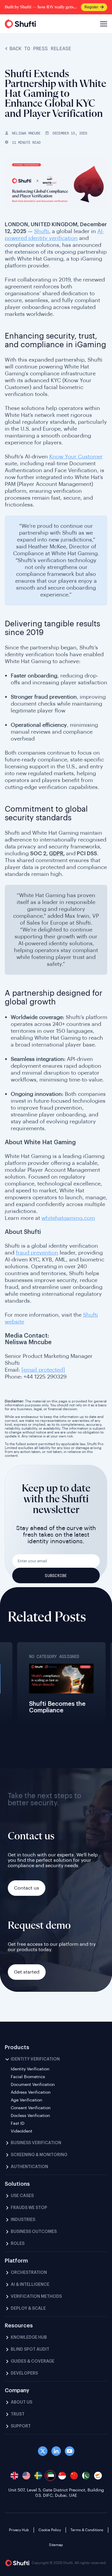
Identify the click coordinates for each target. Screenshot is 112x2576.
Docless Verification (30, 2116)
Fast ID (18, 2124)
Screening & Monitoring (39, 2155)
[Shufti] (20, 24)
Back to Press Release (40, 49)
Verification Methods (36, 2297)
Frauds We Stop (29, 2208)
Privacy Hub (19, 2530)
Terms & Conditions (87, 2530)
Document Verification (33, 2085)
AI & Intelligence (30, 2285)
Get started (27, 1972)
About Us (22, 2402)
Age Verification (26, 2100)
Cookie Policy (50, 2530)
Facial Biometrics (28, 2077)
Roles (18, 2244)
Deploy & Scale (28, 2309)
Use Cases (22, 2196)
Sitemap (56, 2545)
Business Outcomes (34, 2232)
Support (21, 2426)
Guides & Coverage (33, 2361)
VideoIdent (22, 2131)
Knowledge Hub (29, 2338)
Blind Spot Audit (30, 2349)
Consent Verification (31, 2108)
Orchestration (29, 2273)
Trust (18, 2414)
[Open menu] (103, 24)
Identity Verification (35, 2059)
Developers (24, 2373)
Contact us (27, 1888)
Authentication (29, 2167)
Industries (23, 2220)
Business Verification (36, 2143)
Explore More (32, 1693)
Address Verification (31, 2092)
